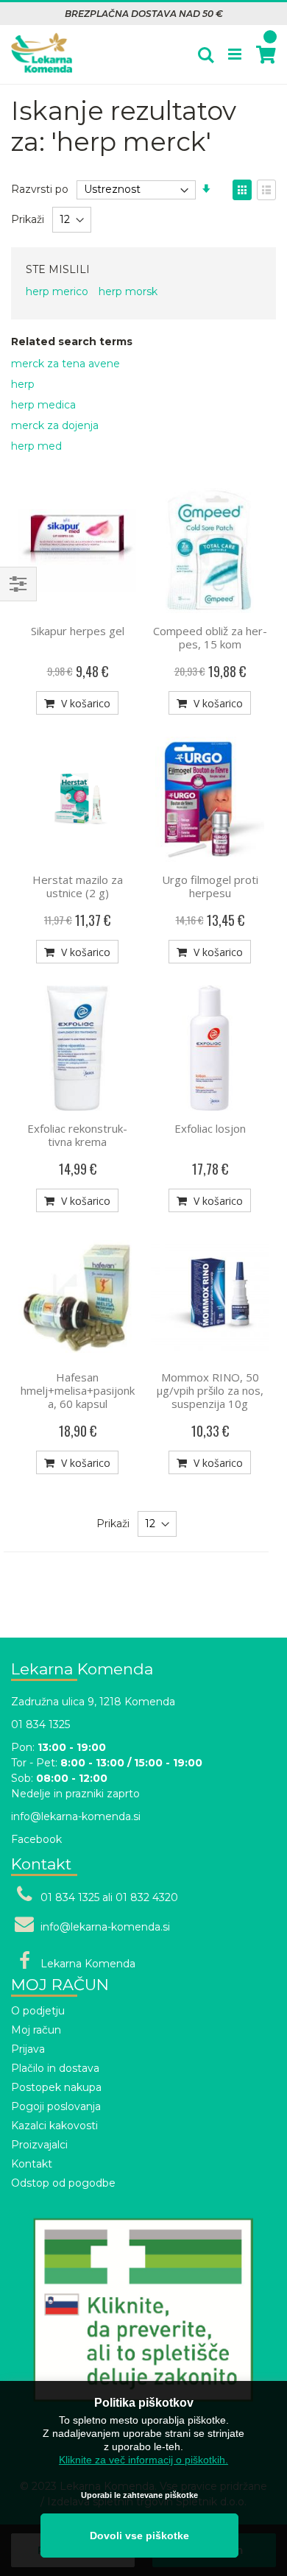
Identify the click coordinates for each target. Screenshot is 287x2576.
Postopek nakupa (56, 2087)
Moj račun (36, 2030)
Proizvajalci (39, 2145)
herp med (36, 446)
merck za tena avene (65, 364)
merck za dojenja (55, 425)
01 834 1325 (40, 1724)
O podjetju (38, 2011)
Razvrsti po (40, 189)
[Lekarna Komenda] (42, 45)
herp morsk (128, 291)
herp (23, 384)
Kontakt (32, 2164)
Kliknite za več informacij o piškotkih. (143, 2460)
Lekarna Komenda (88, 1964)
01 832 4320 (147, 1897)
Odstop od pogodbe (63, 2183)
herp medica (43, 405)
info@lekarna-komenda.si (76, 1816)
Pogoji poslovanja (56, 2106)
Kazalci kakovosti (54, 2126)
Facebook (36, 1839)
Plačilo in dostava (55, 2068)
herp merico (57, 291)
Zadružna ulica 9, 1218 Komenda (93, 1702)
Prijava (28, 2049)
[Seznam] (266, 190)
